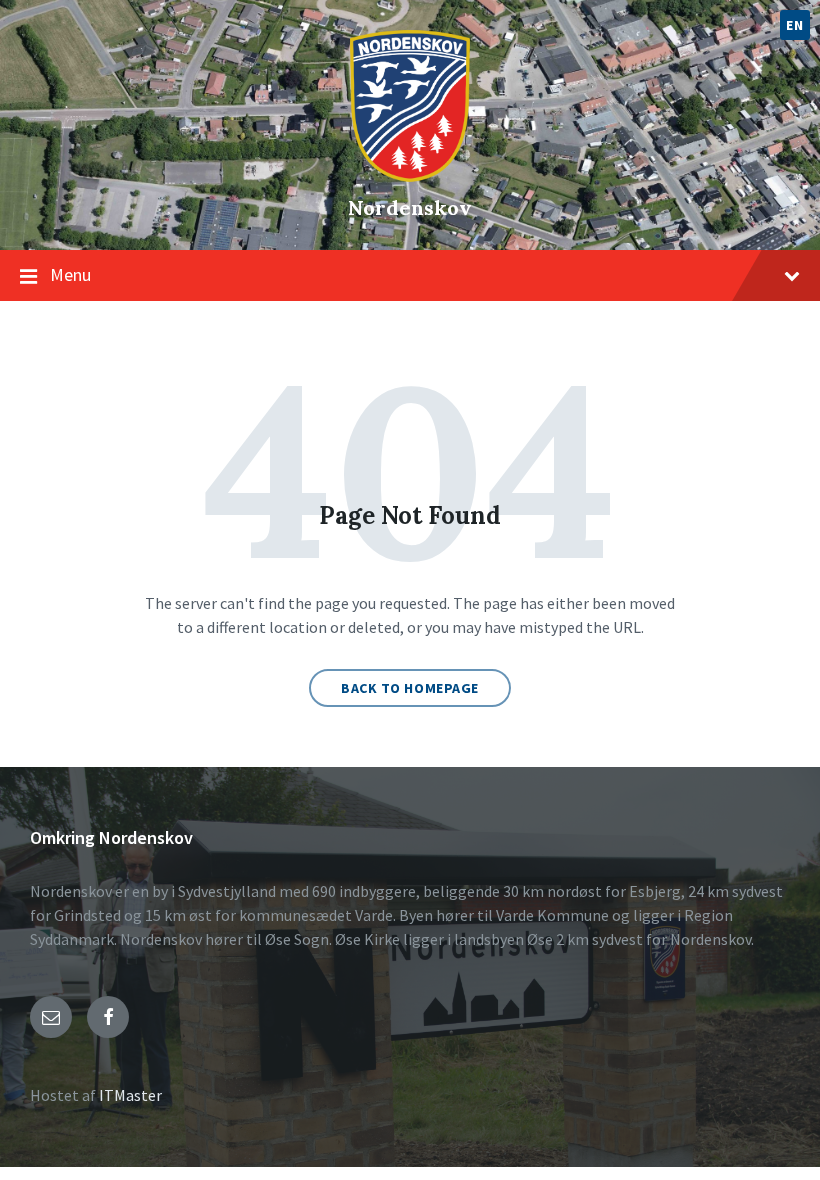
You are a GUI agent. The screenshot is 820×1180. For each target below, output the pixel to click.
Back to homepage (410, 688)
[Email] (51, 1017)
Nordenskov (410, 207)
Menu (70, 274)
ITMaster (130, 1095)
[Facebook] (108, 1017)
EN (794, 25)
